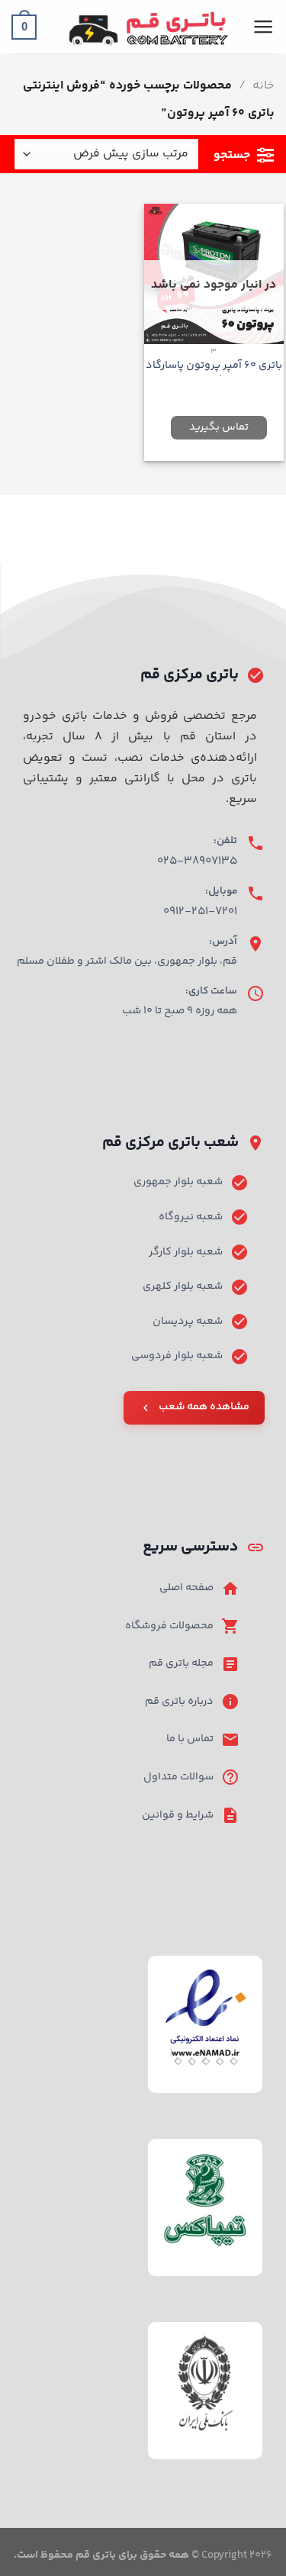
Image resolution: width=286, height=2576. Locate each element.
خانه (264, 86)
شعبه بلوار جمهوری (178, 1182)
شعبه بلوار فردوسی (177, 1356)
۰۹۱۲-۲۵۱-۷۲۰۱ (200, 911)
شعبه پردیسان (188, 1322)
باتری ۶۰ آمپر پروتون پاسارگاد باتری (214, 373)
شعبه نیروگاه (191, 1217)
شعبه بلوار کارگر (186, 1252)
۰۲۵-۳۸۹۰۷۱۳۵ (197, 861)
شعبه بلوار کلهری (183, 1286)
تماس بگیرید (219, 427)
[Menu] (264, 27)
